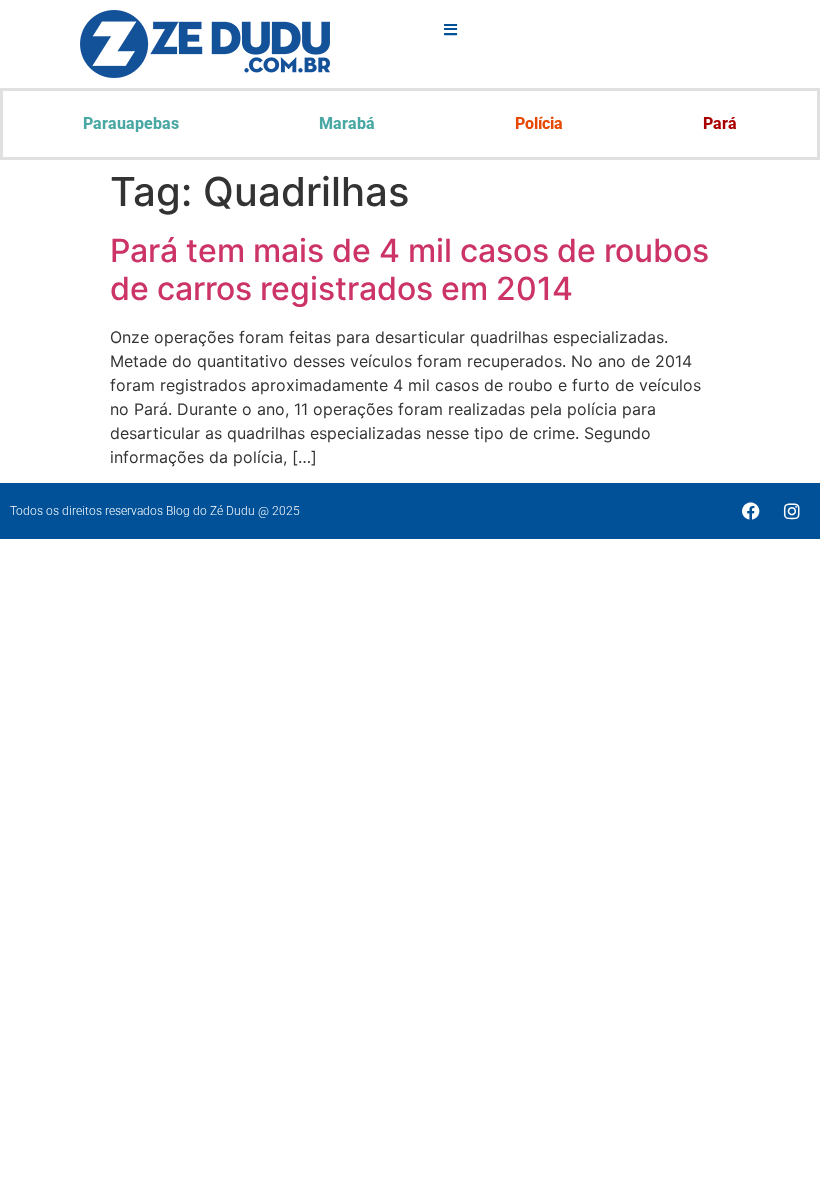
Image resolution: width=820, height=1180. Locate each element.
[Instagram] (792, 511)
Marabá (347, 123)
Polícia (539, 123)
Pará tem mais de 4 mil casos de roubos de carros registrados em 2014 (409, 269)
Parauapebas (131, 123)
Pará (720, 123)
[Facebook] (751, 511)
